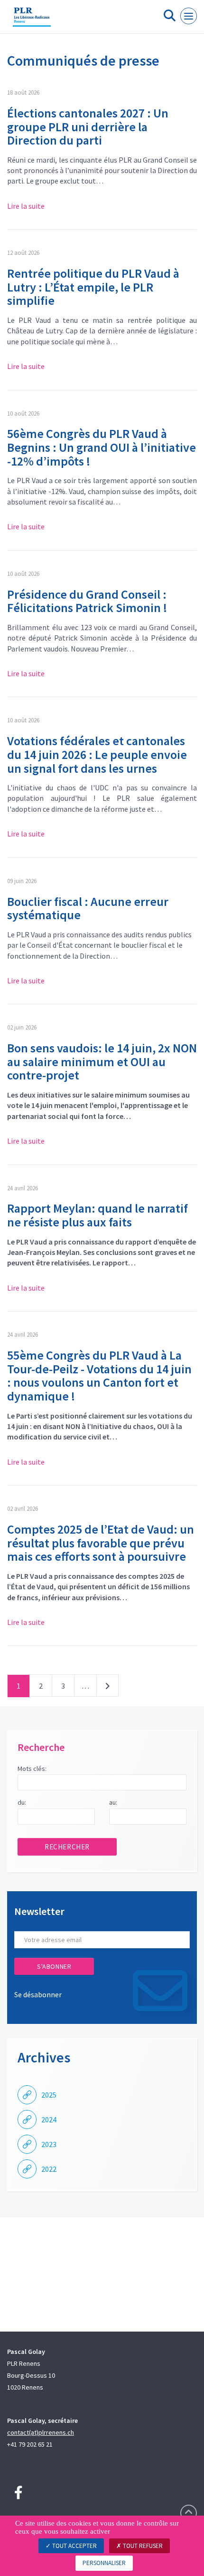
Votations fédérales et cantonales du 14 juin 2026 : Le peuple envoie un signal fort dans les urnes (97, 754)
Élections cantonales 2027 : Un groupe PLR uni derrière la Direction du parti (88, 126)
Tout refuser (142, 2546)
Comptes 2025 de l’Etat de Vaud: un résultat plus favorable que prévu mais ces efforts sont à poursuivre (101, 1543)
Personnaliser (104, 2563)
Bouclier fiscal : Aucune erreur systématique (88, 908)
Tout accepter (74, 2546)
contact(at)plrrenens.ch (41, 2432)
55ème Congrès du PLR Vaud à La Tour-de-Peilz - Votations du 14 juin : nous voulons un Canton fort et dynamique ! (99, 1375)
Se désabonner (38, 1994)
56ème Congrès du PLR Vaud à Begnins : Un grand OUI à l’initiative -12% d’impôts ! (102, 447)
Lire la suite (26, 206)
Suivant (107, 1688)
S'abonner (54, 1966)
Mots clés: (32, 1769)
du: (22, 1802)
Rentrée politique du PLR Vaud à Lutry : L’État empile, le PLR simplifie (93, 287)
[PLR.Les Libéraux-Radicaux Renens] (32, 20)
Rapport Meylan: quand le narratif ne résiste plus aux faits (97, 1215)
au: (113, 1802)
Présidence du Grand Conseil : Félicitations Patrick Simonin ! (87, 601)
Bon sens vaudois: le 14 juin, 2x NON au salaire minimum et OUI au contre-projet (102, 1061)
